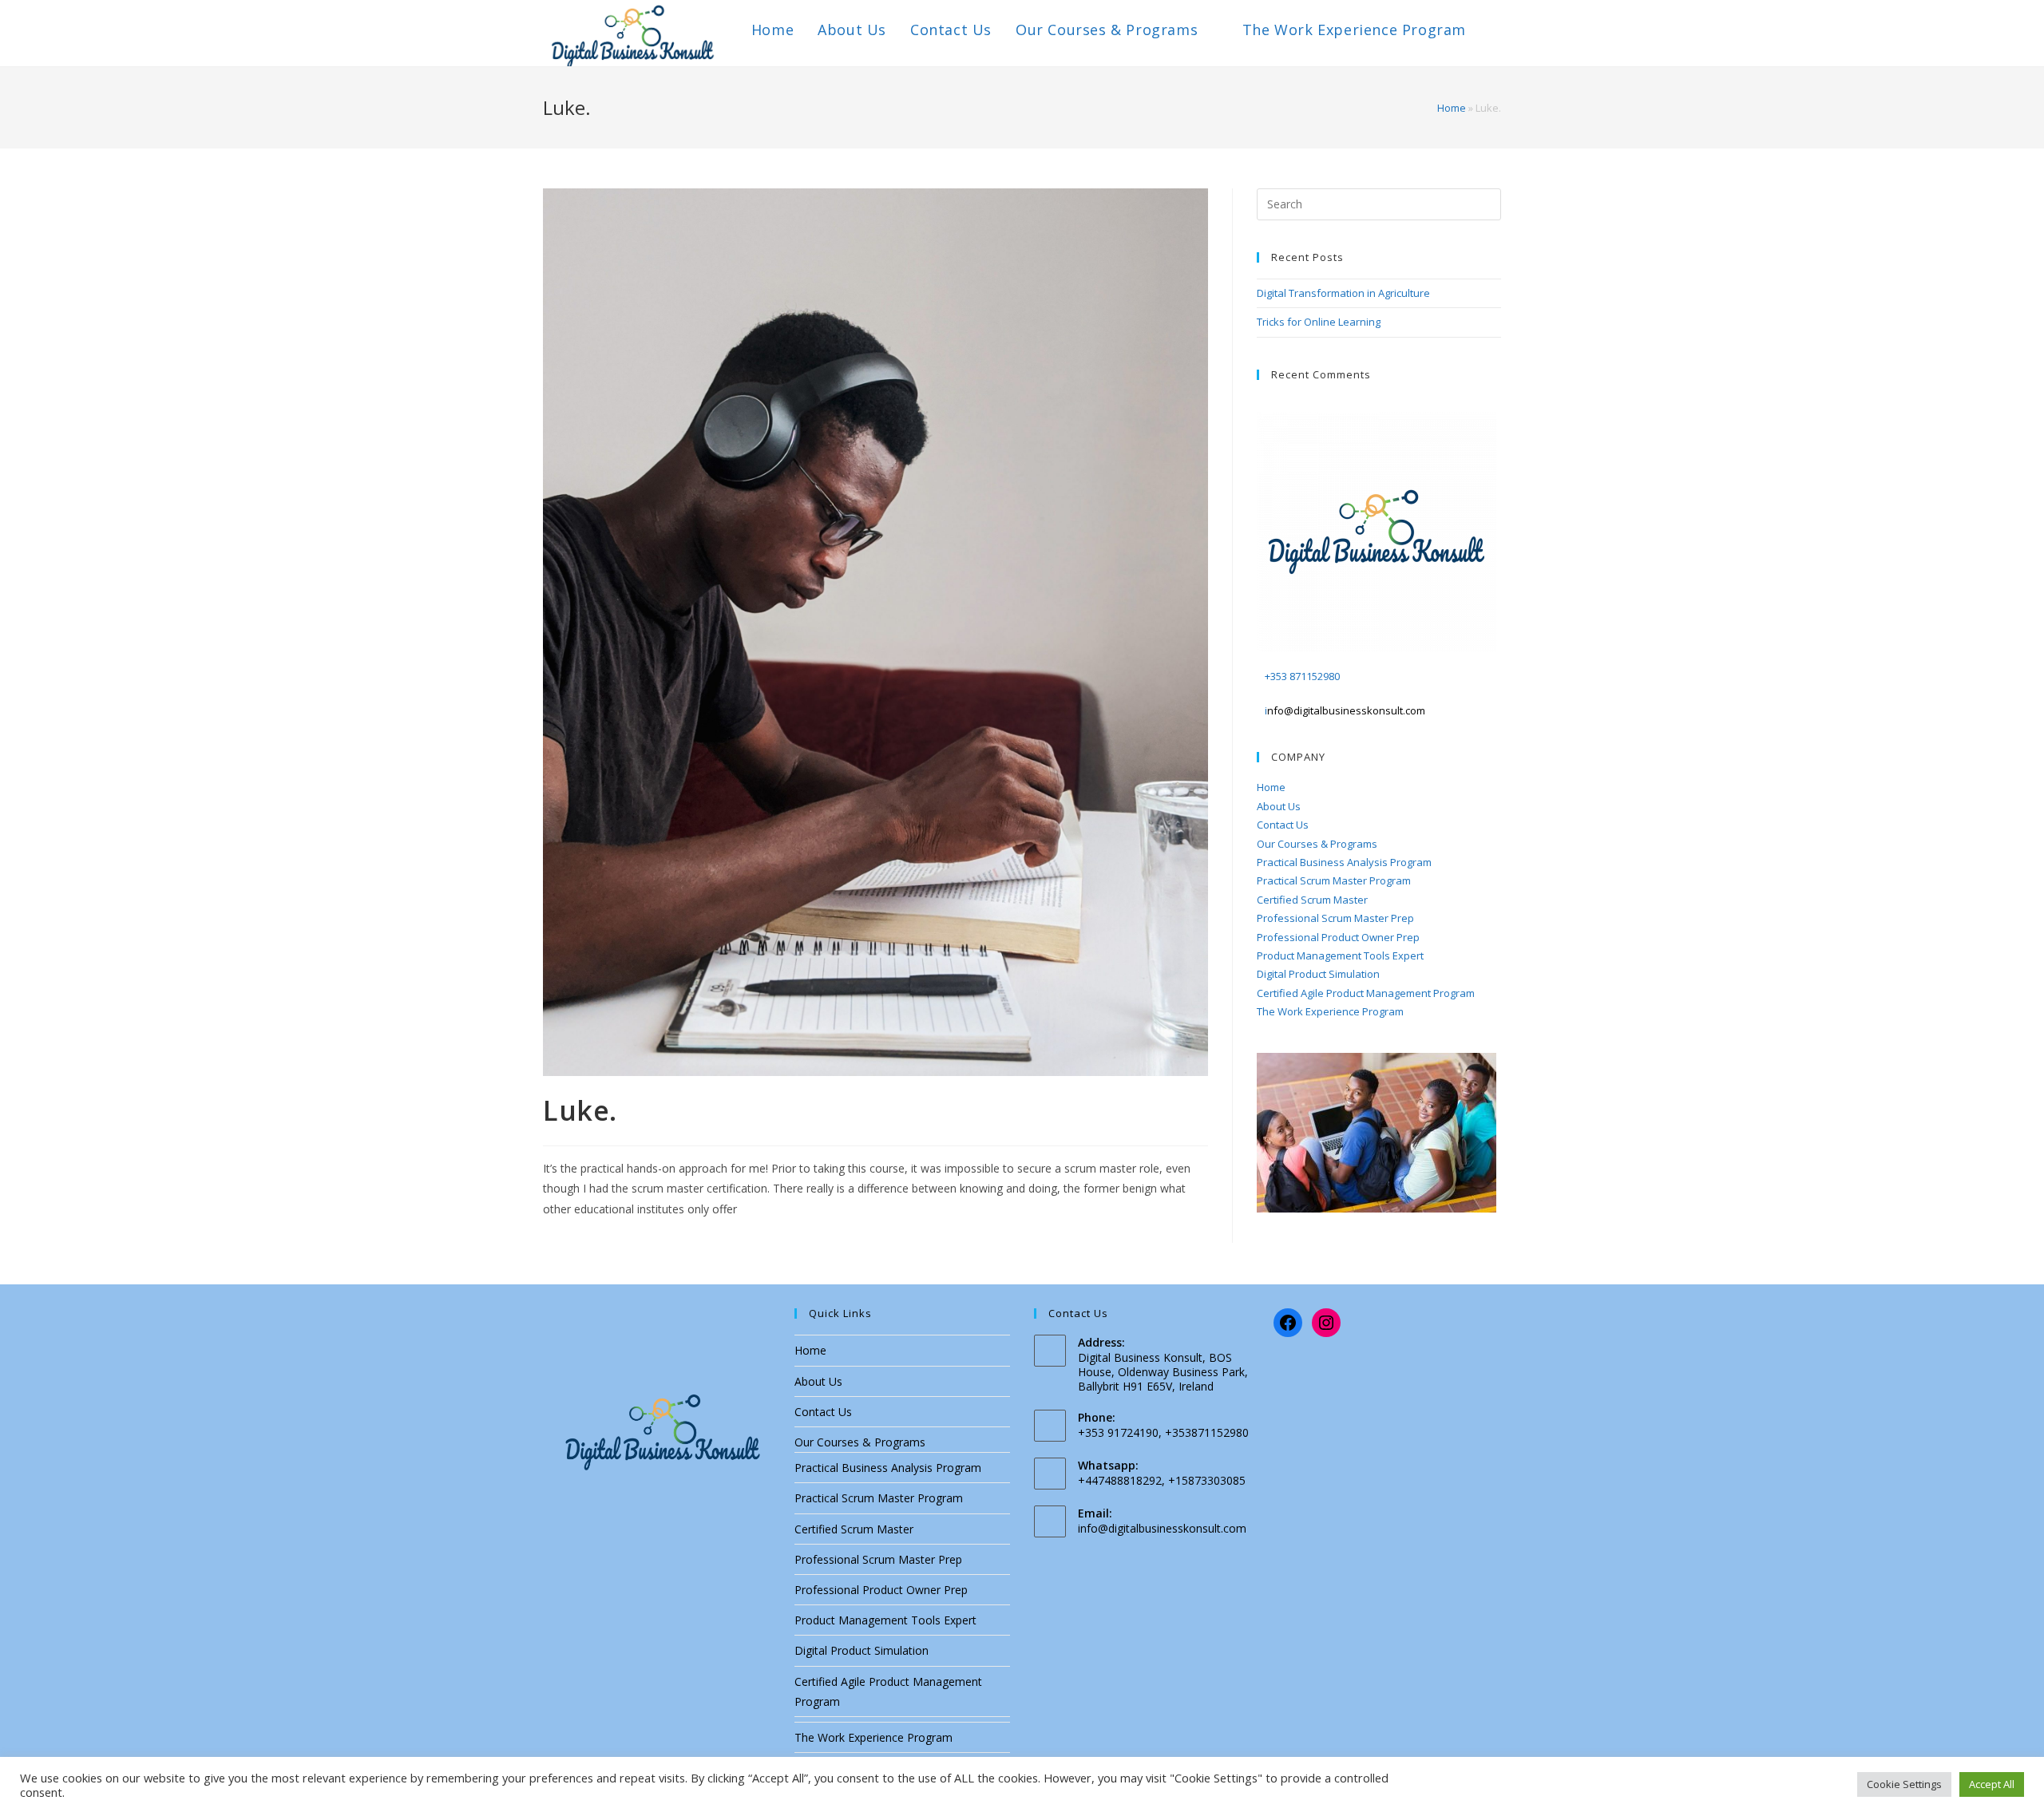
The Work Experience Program (1330, 1011)
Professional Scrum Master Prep (1335, 918)
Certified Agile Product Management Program (1366, 993)
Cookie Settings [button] (1904, 1784)
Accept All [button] (1992, 1784)
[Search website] (1495, 30)
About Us (1279, 806)
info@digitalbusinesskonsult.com (1162, 1528)
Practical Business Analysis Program (1344, 862)
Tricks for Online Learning (1319, 322)
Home (1452, 108)
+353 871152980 (1302, 676)
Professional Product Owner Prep (1338, 937)
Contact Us (1283, 825)
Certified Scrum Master (1312, 900)
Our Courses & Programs (1317, 844)
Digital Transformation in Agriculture (1343, 293)
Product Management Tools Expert (1340, 955)
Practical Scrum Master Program (1334, 880)
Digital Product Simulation (1318, 974)
